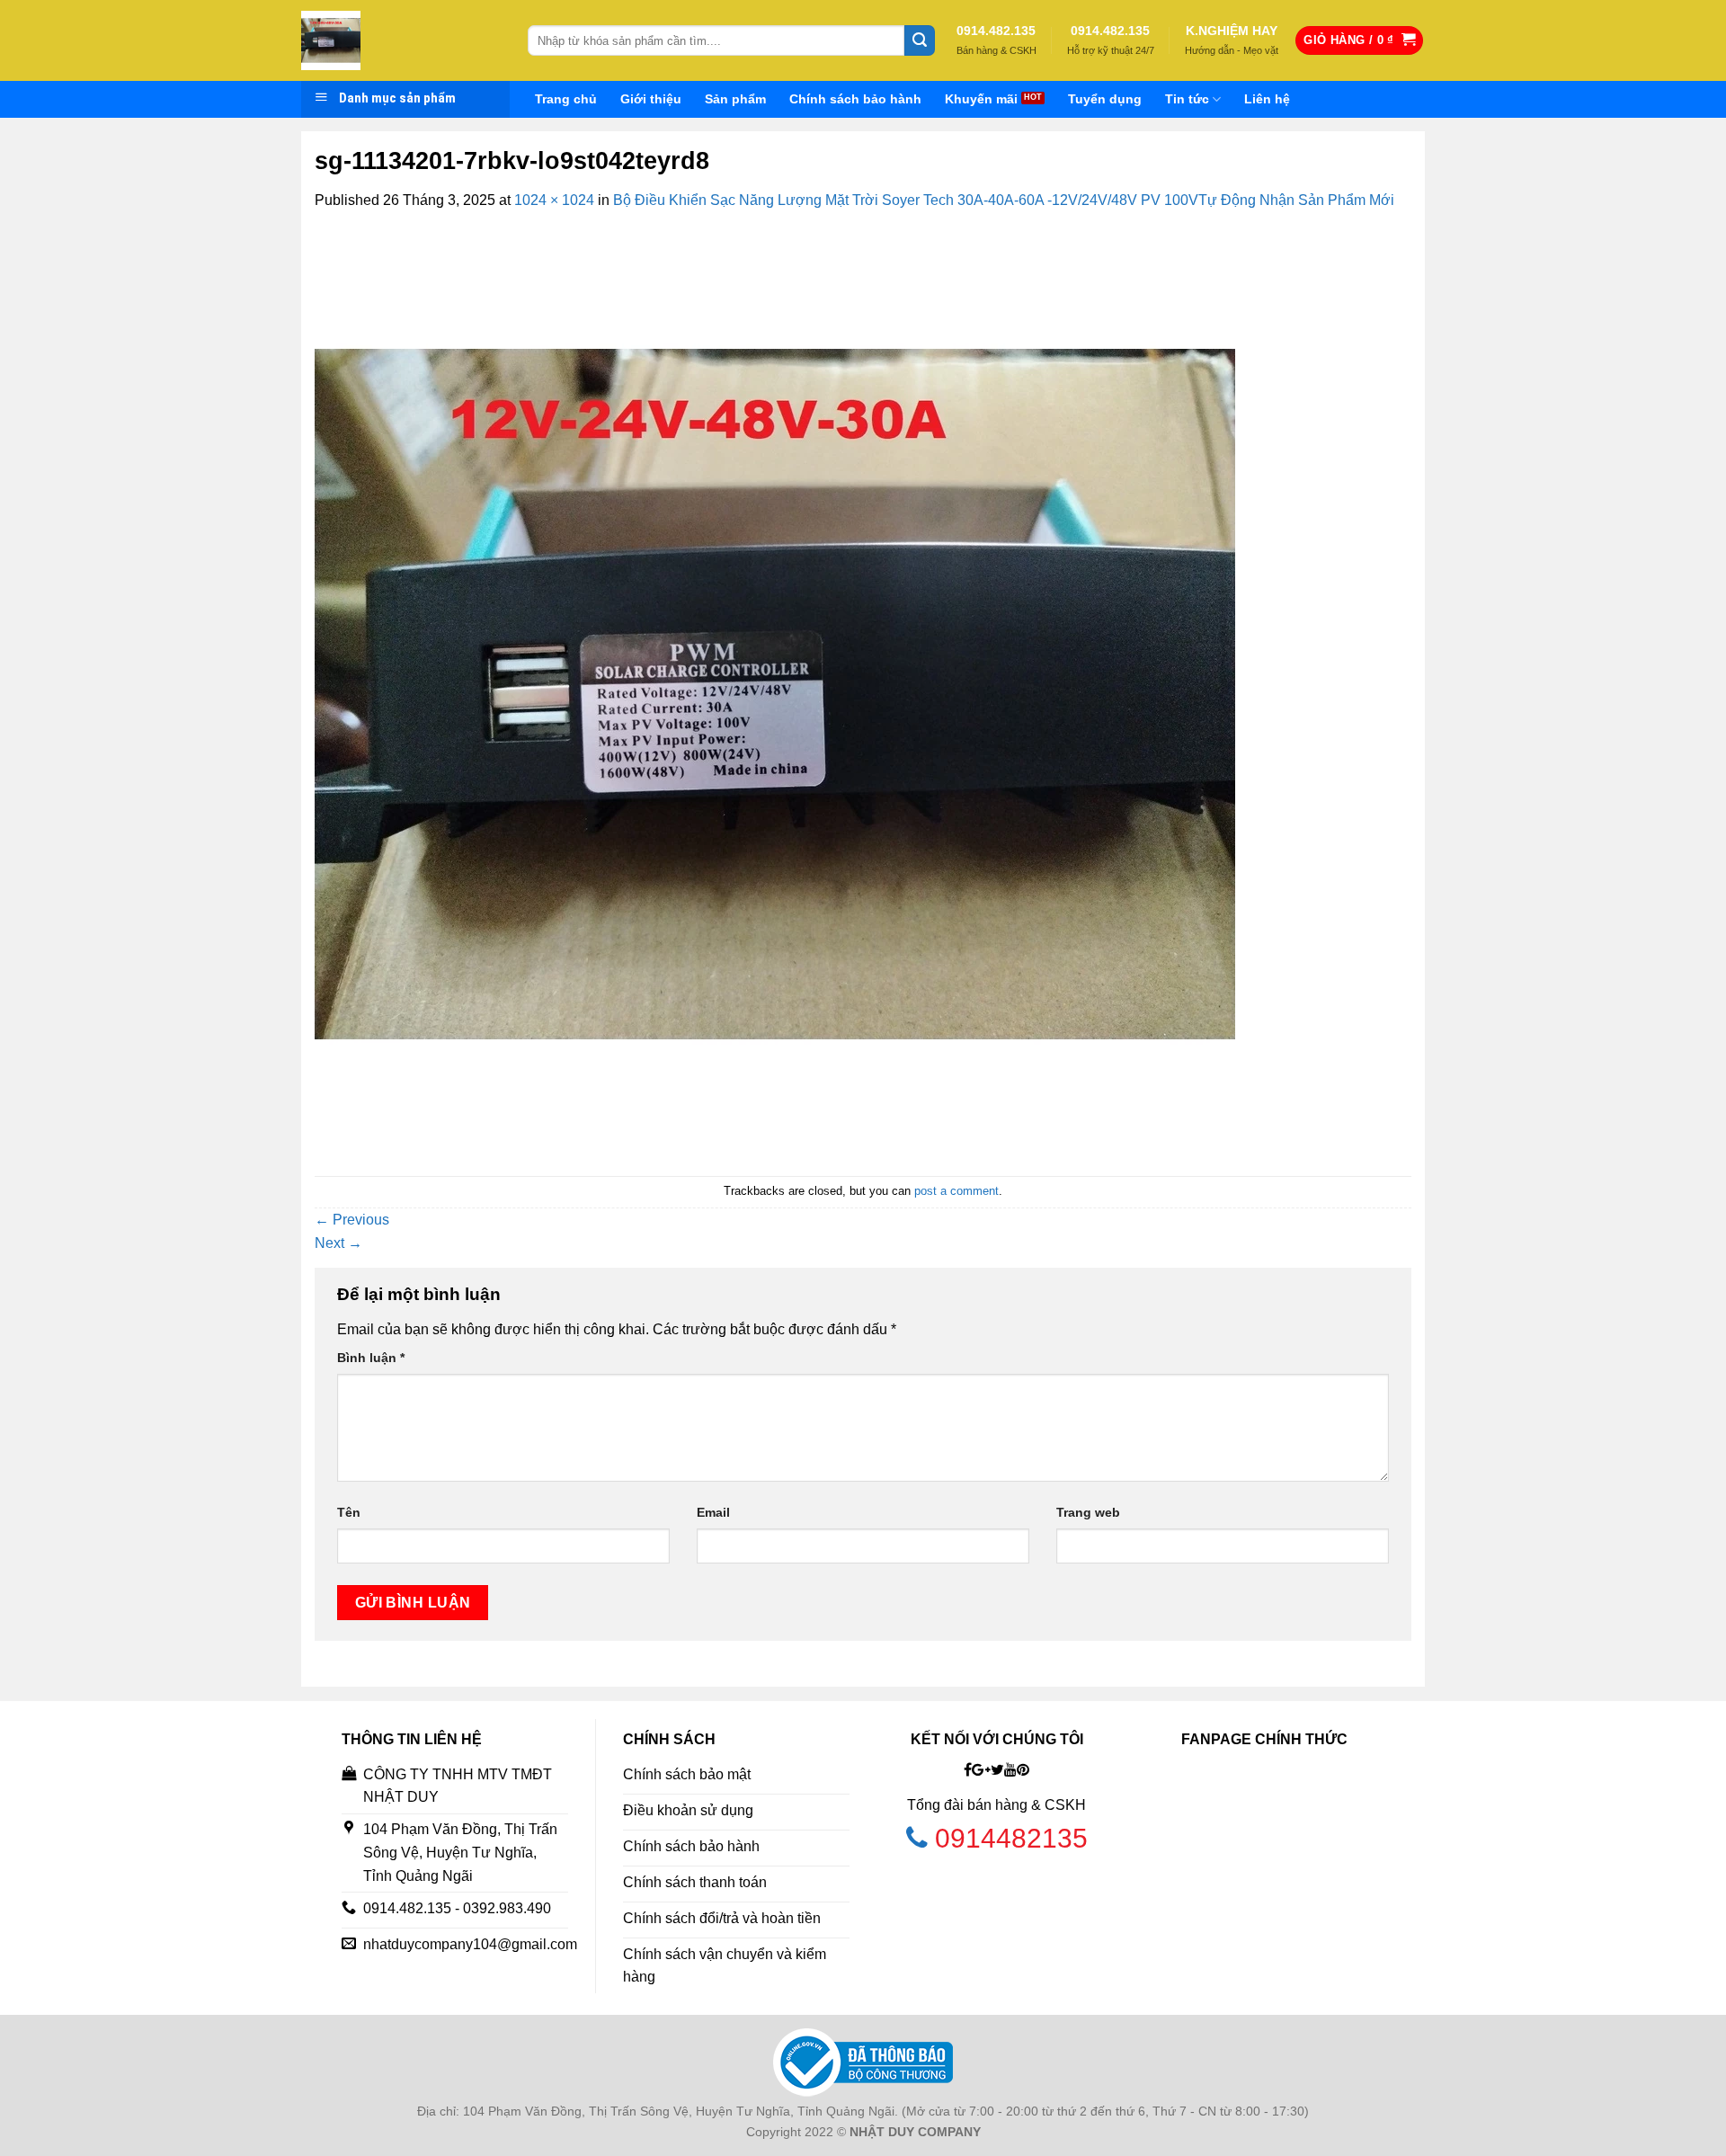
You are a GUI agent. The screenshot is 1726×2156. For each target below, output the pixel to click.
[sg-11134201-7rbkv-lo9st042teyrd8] (775, 693)
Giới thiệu (651, 99)
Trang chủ (566, 99)
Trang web (1088, 1512)
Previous (352, 1220)
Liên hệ (1267, 99)
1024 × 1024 (554, 200)
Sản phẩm (735, 99)
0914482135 (1011, 1838)
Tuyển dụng (1105, 99)
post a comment (956, 1191)
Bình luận (371, 1358)
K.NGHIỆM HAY (1232, 31)
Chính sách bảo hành (855, 99)
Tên (349, 1512)
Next (338, 1243)
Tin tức (1187, 99)
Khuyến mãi (981, 99)
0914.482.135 (996, 31)
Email (713, 1512)
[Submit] (920, 40)
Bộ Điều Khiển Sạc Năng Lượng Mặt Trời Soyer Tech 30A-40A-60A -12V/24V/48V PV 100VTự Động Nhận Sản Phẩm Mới (1004, 200)
